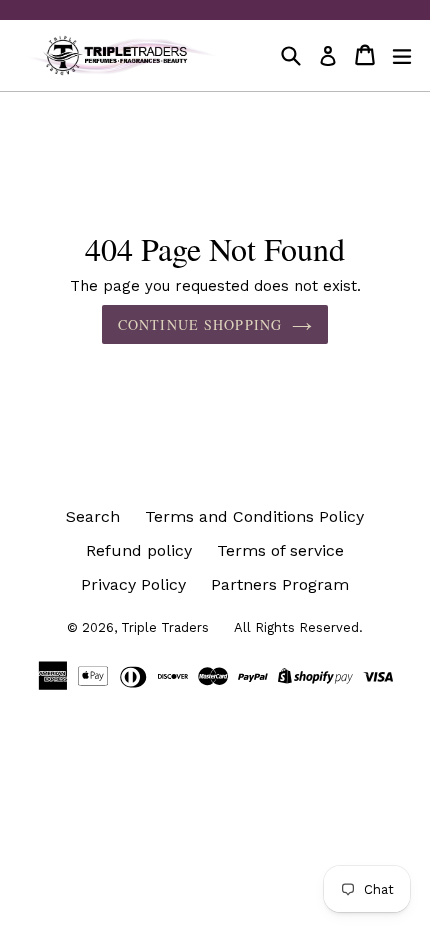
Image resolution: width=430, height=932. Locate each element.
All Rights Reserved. (298, 627)
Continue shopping (200, 324)
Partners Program (280, 584)
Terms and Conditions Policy (254, 516)
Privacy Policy (133, 584)
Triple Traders (165, 627)
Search (93, 516)
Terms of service (280, 550)
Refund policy (139, 550)
